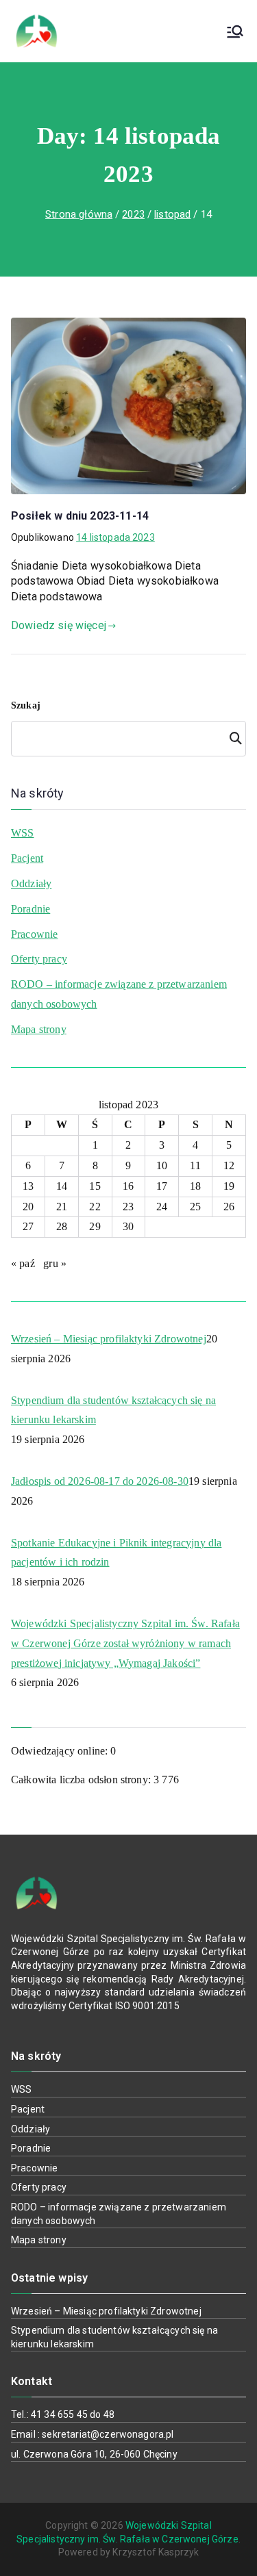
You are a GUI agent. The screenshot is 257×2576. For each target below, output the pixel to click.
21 (62, 1207)
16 (128, 1186)
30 (128, 1226)
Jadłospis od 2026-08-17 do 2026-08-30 (100, 1481)
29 (95, 1226)
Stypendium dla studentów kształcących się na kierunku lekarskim (113, 1410)
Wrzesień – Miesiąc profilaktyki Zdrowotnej (109, 1339)
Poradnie (30, 909)
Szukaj (26, 705)
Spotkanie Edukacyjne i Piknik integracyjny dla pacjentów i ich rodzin (116, 1553)
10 (162, 1165)
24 (162, 1207)
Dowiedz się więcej (59, 625)
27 (28, 1226)
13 (28, 1186)
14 (62, 1186)
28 (62, 1226)
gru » (55, 1263)
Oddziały (31, 883)
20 (28, 1207)
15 (95, 1186)
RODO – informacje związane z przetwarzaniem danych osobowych (119, 994)
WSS (22, 833)
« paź (23, 1263)
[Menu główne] (235, 31)
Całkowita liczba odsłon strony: (82, 1780)
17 (162, 1186)
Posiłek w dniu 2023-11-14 (80, 516)
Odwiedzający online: (61, 1751)
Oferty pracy (39, 959)
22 (95, 1207)
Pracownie (34, 934)
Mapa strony (39, 1029)
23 (128, 1207)
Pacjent (27, 858)
